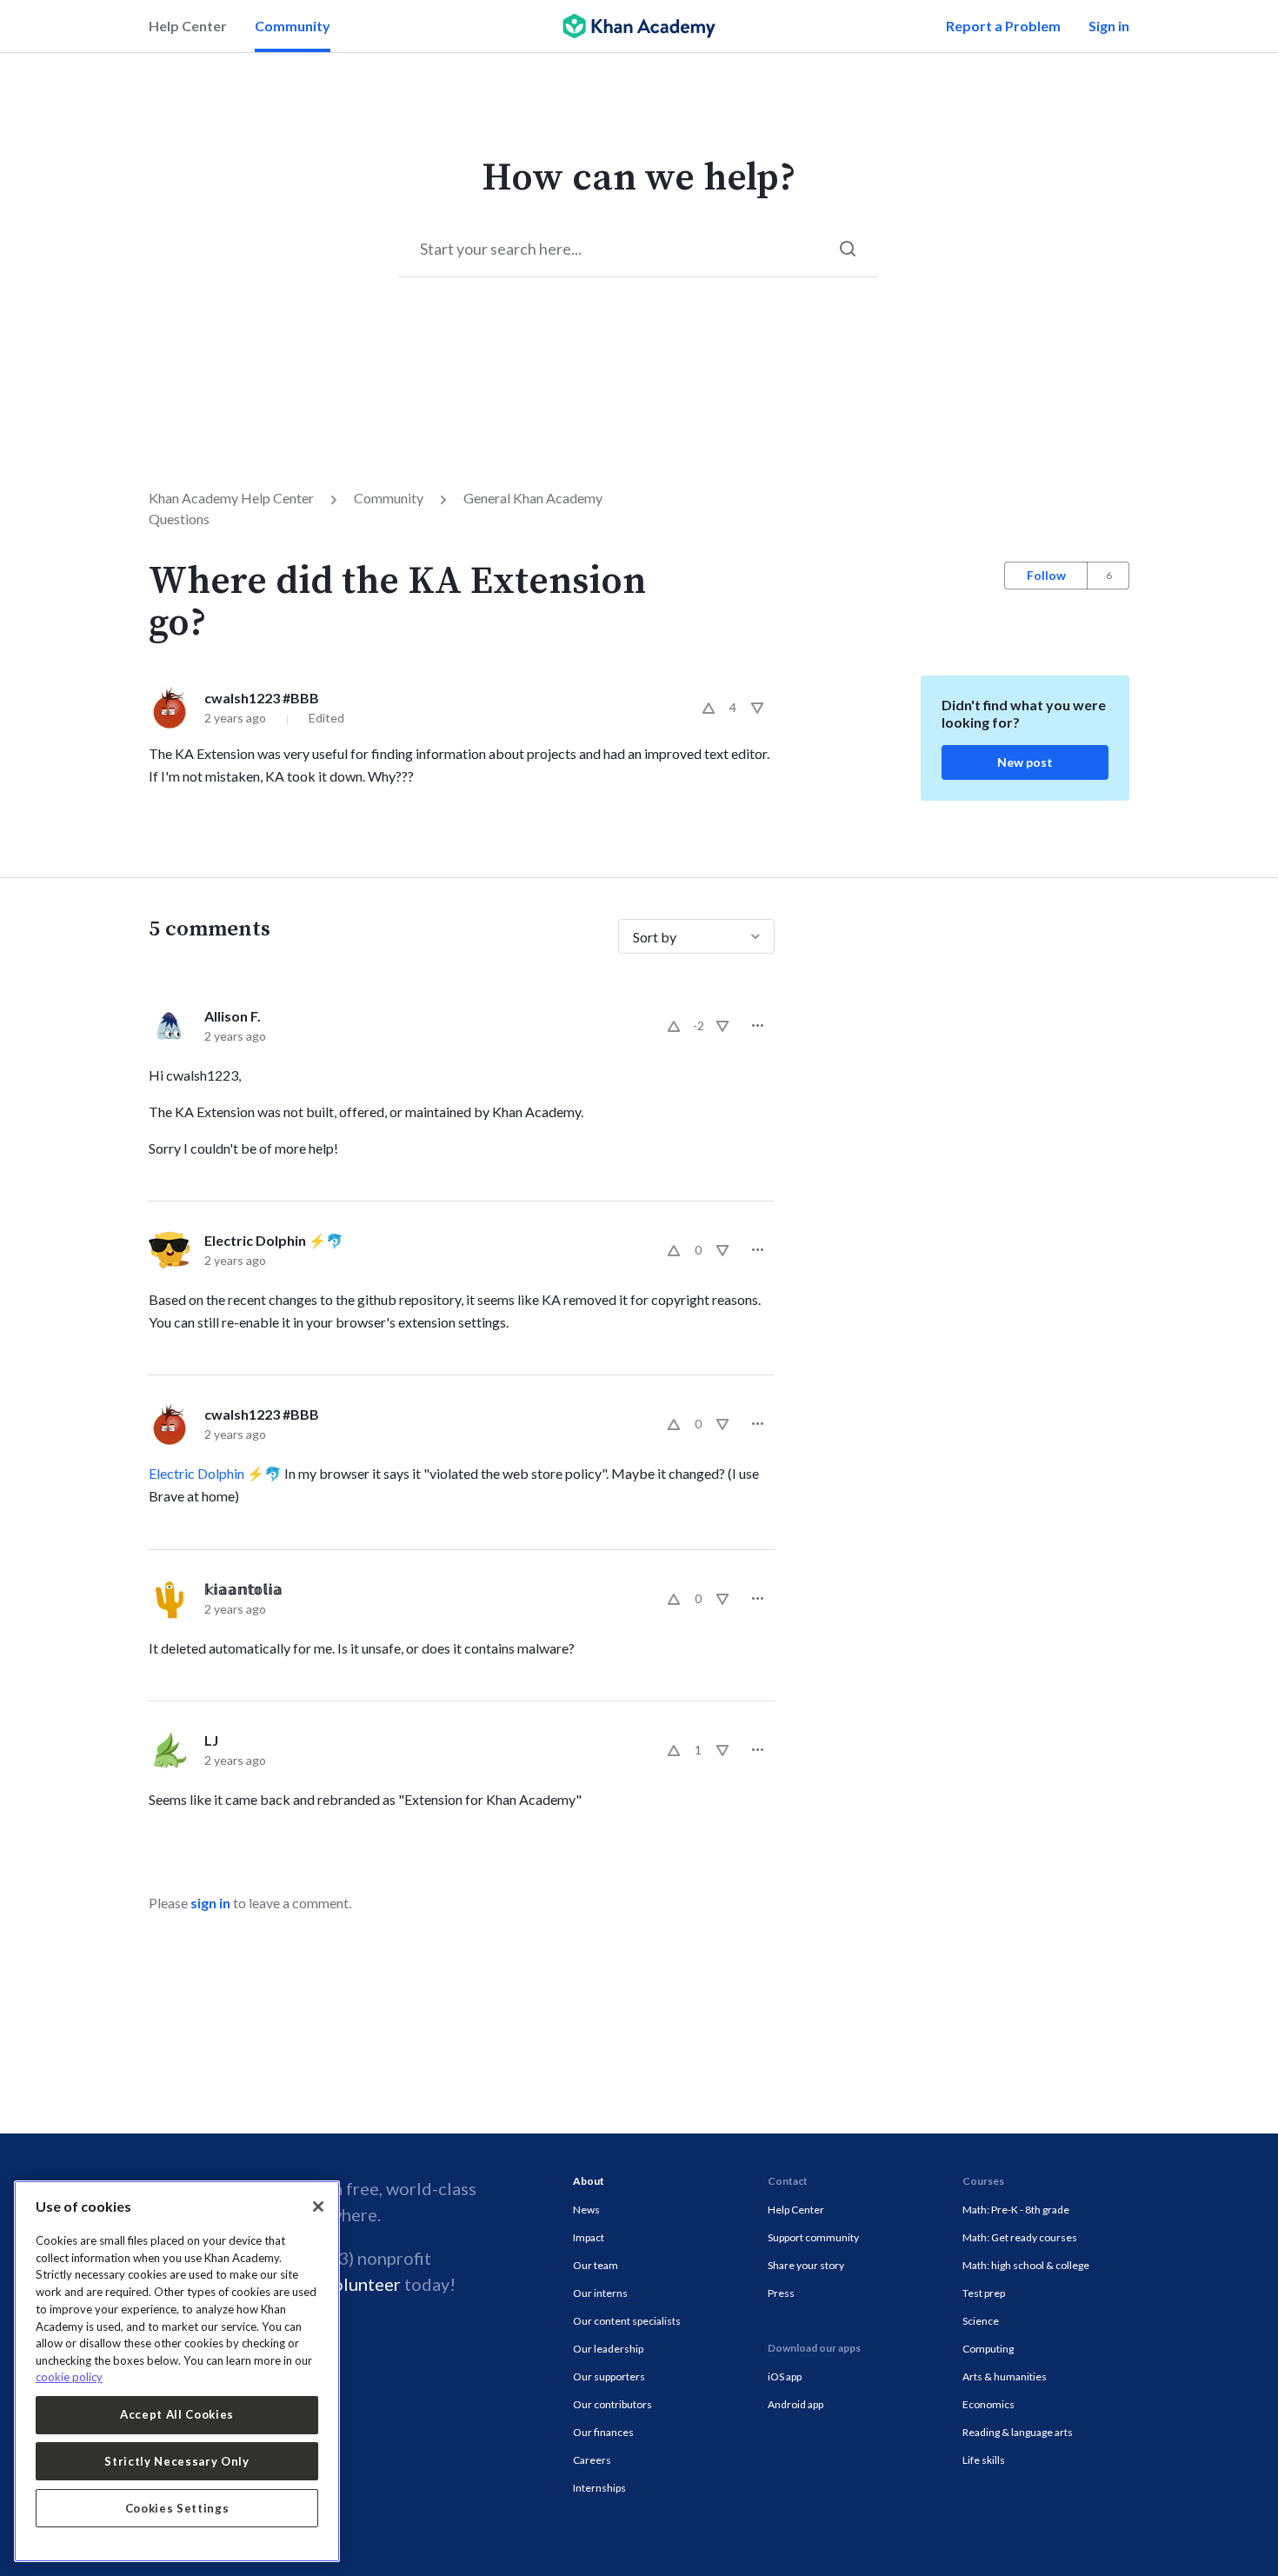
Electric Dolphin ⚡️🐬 (274, 1240)
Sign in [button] (1109, 26)
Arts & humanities (1005, 2376)
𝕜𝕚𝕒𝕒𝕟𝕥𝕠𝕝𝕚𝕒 (243, 1589)
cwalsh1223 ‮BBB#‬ (262, 698)
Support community (813, 2237)
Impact (589, 2237)
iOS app (785, 2376)
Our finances (603, 2432)
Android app (795, 2404)
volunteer (363, 2284)
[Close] (318, 2207)
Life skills (984, 2460)
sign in (210, 1903)
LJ (211, 1740)
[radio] (709, 708)
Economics (988, 2404)
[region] (177, 2371)
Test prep (984, 2293)
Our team (596, 2265)
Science (981, 2321)
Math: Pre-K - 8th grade (1016, 2210)
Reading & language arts (1018, 2432)
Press (781, 2293)
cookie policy (69, 2377)
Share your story (806, 2265)
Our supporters (609, 2376)
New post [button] (1025, 762)
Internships (599, 2488)
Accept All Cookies (177, 2414)
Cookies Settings (177, 2508)
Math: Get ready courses (1020, 2237)
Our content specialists (627, 2321)
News (586, 2210)
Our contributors (612, 2404)
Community (293, 26)
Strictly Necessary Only (176, 2461)
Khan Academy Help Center (231, 498)
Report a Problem (1003, 26)
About (589, 2181)
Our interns (600, 2293)
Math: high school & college (1026, 2265)
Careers (592, 2460)
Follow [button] (1046, 575)
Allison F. (233, 1016)
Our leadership (608, 2349)
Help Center (188, 26)
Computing (988, 2349)
